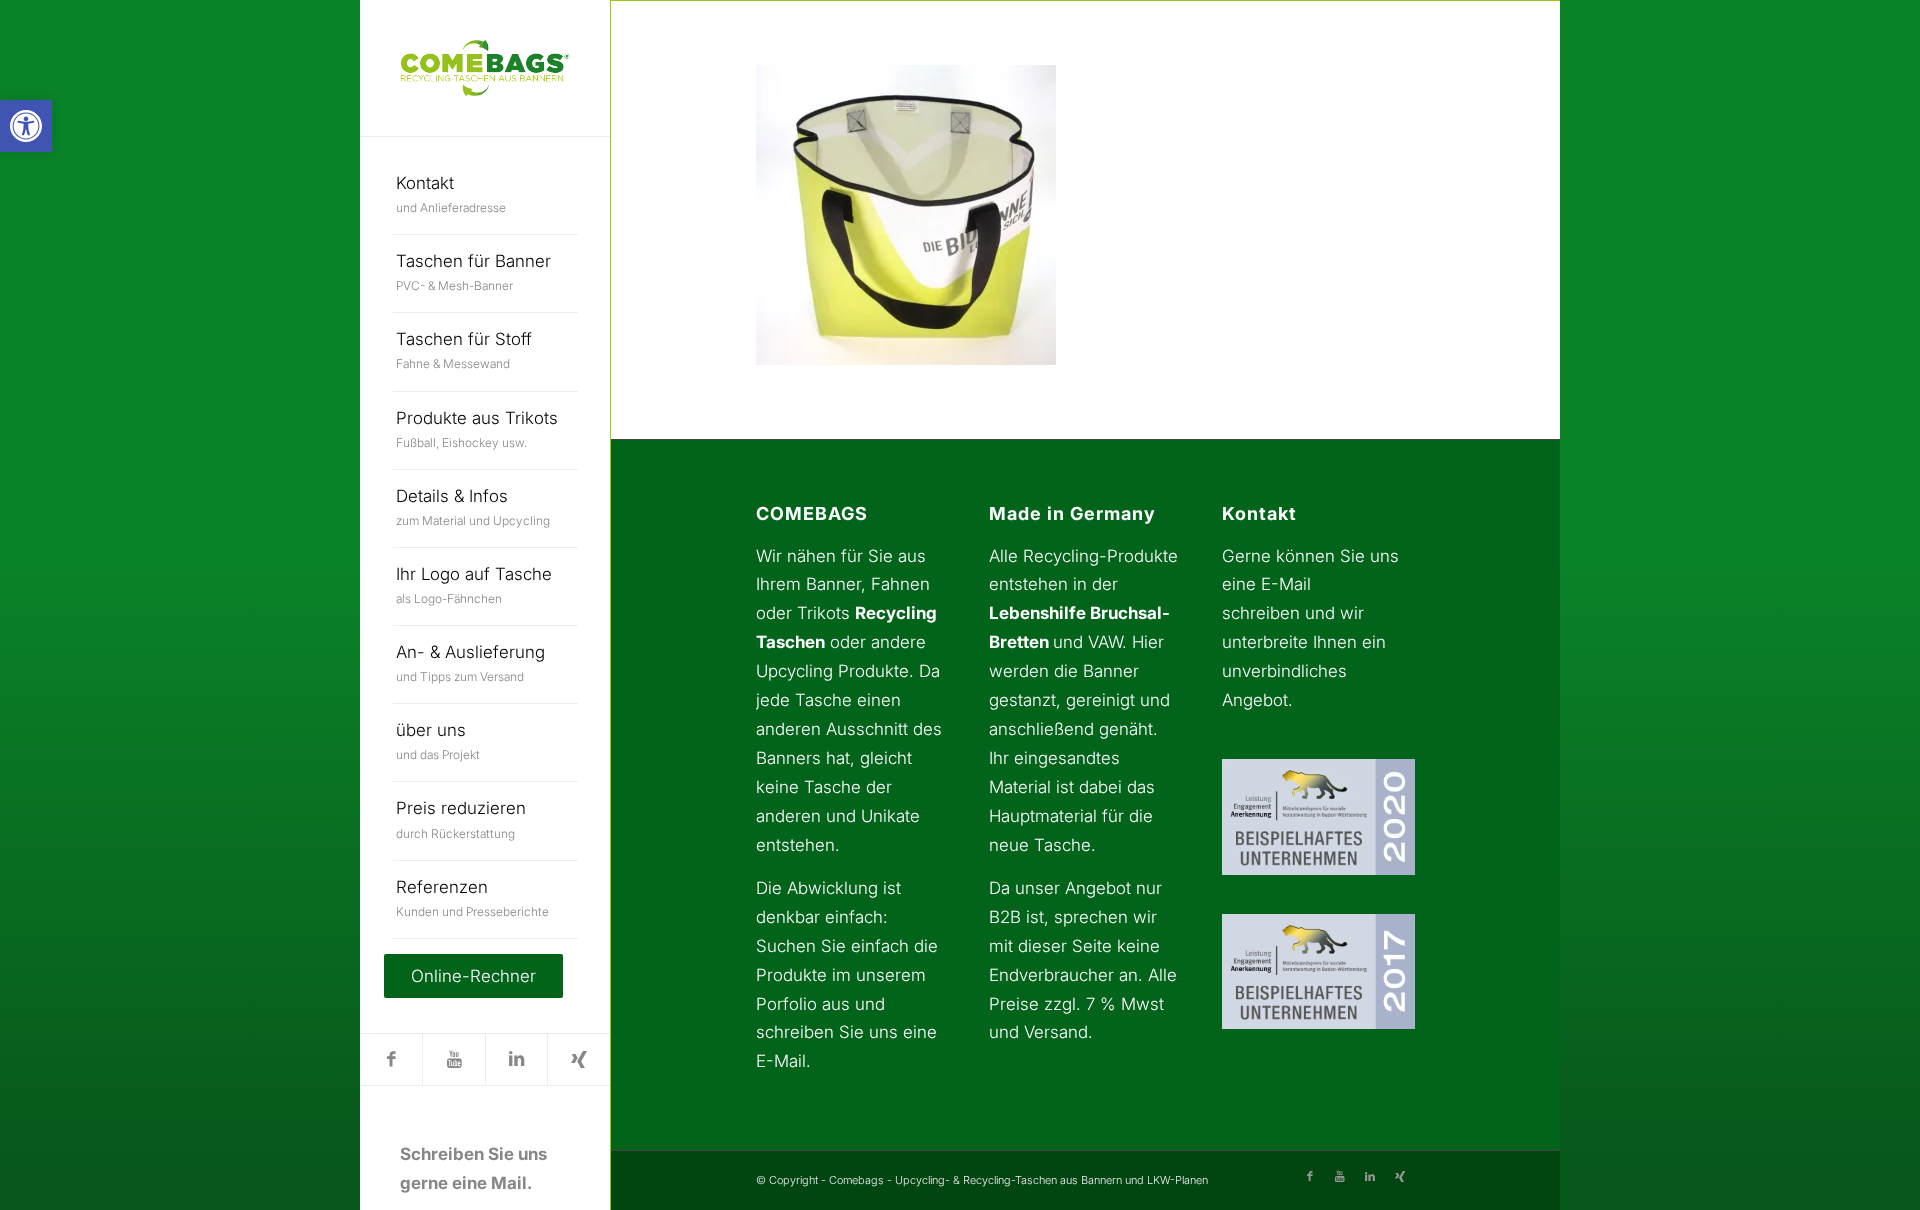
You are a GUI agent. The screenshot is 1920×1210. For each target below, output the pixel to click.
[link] (26, 126)
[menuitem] (485, 196)
